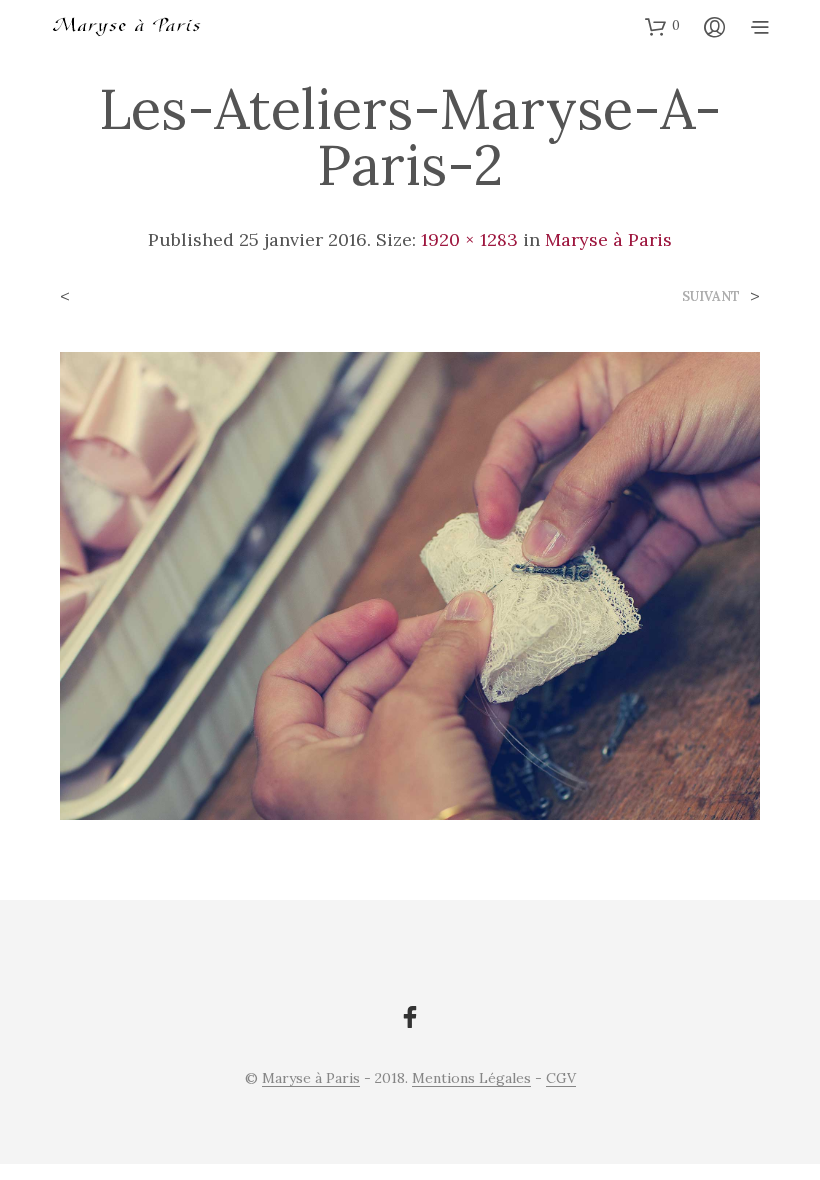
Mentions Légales (471, 1079)
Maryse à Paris (608, 239)
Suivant (711, 296)
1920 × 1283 (469, 239)
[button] (662, 26)
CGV (561, 1079)
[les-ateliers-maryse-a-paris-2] (410, 584)
